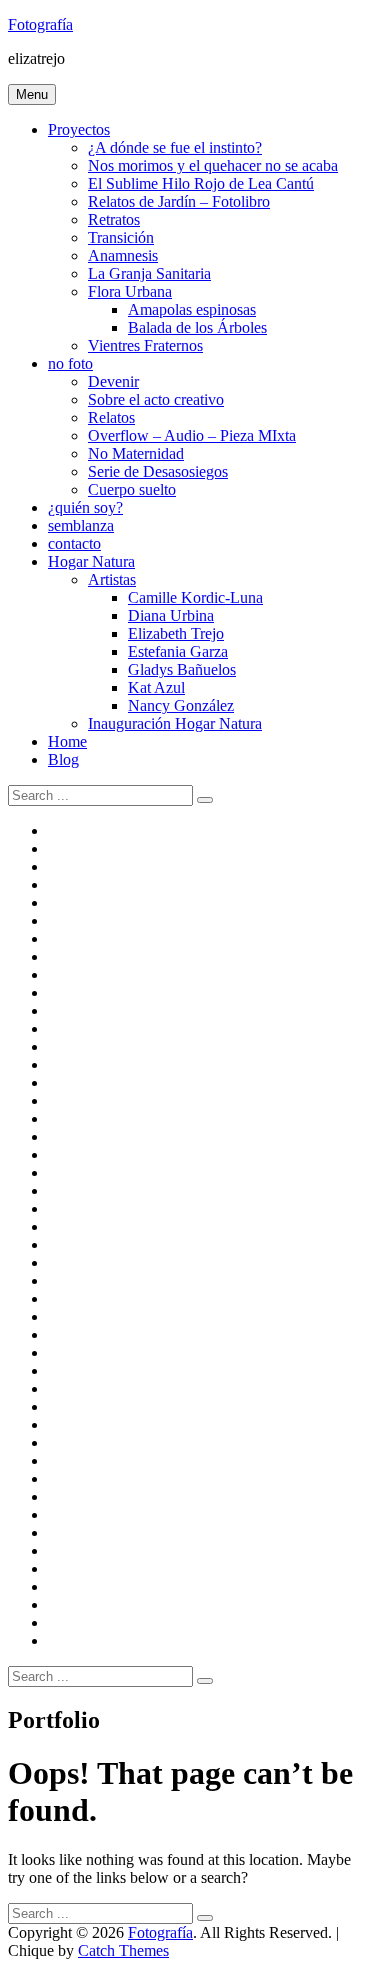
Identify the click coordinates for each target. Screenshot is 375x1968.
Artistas (112, 579)
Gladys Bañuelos (182, 669)
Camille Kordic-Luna (195, 597)
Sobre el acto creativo (156, 399)
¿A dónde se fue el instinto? (175, 147)
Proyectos (79, 129)
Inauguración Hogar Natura (175, 723)
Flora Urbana (130, 291)
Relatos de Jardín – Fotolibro (179, 201)
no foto (70, 363)
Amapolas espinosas (192, 309)
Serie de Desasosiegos (158, 471)
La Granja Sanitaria (149, 273)
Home (67, 741)
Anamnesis (123, 255)
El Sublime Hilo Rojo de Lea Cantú (201, 183)
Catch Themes (123, 1950)
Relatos (111, 417)
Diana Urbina (171, 615)
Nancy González (181, 705)
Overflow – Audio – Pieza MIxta (192, 435)
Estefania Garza (178, 651)
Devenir (113, 381)
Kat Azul (156, 687)
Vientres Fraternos (145, 345)
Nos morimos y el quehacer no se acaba (213, 165)
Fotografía (40, 24)
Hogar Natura (91, 561)
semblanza (81, 525)
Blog (63, 759)
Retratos (114, 219)
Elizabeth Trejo (176, 633)
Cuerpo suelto (132, 489)
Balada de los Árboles (197, 327)
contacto (74, 543)
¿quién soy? (85, 507)
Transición (121, 237)
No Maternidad (136, 453)
